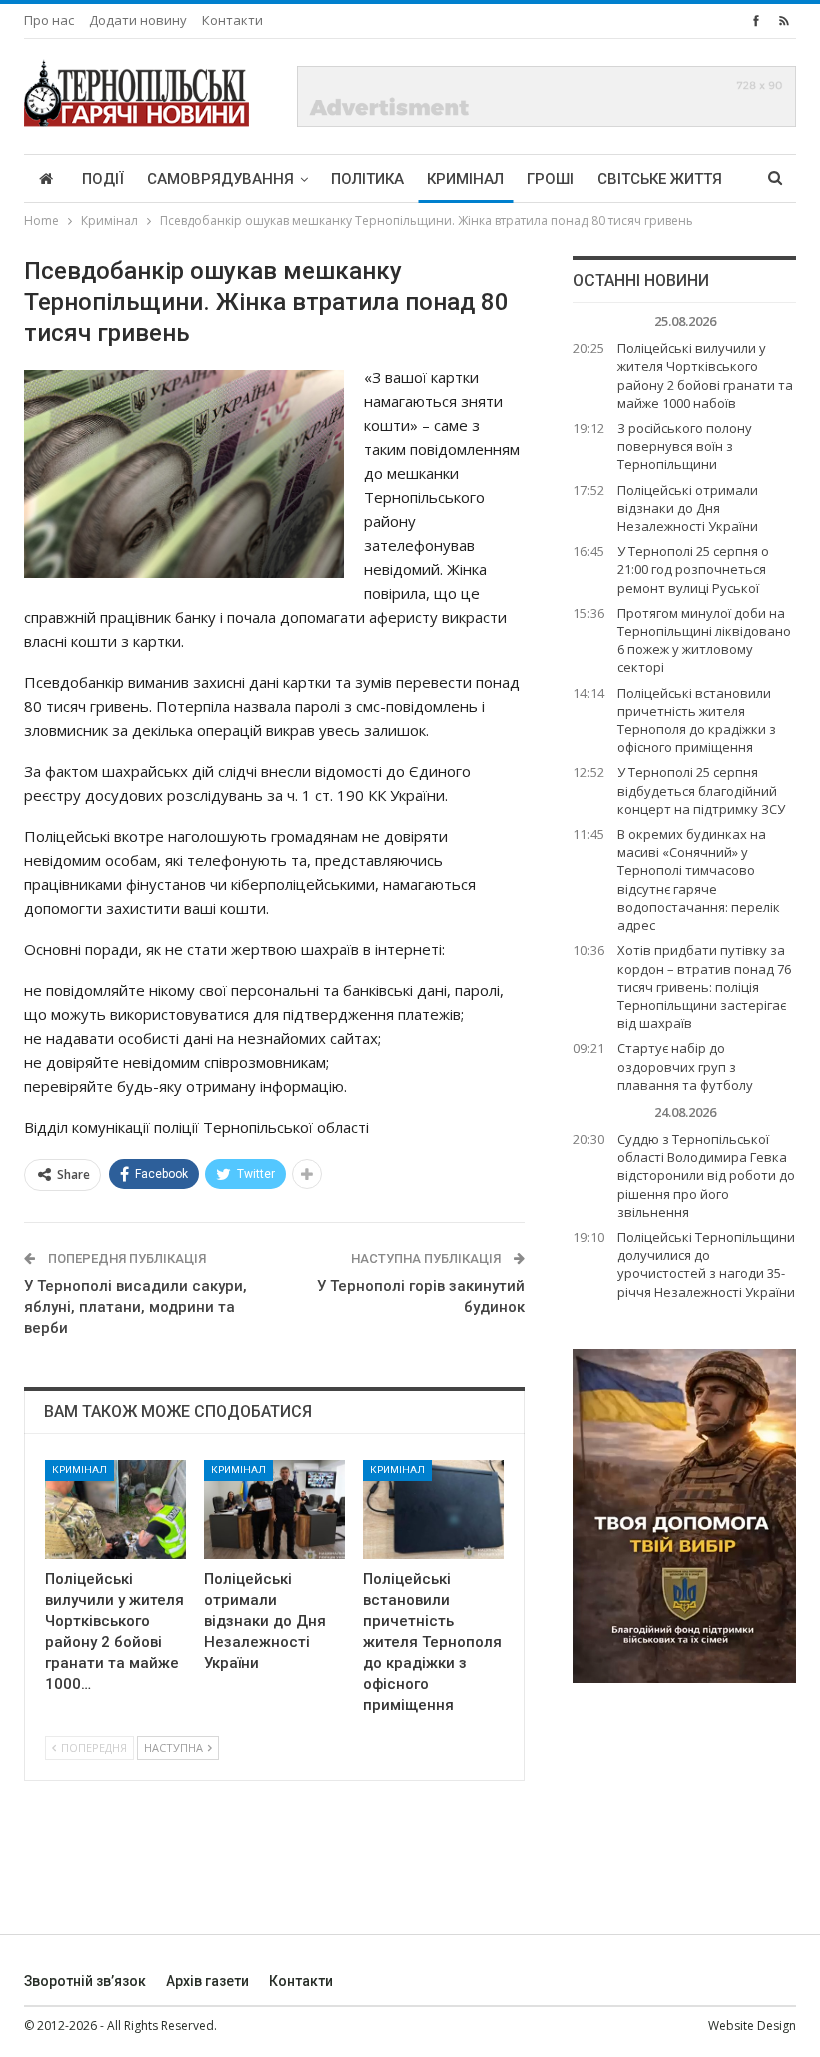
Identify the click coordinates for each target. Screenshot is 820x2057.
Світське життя (659, 179)
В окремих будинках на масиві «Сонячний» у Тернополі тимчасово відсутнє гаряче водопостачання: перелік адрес (698, 879)
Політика (367, 179)
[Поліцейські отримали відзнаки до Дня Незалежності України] (274, 1509)
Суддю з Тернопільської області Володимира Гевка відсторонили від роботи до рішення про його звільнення (706, 1175)
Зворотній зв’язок (85, 1981)
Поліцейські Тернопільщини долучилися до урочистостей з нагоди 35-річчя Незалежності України (706, 1264)
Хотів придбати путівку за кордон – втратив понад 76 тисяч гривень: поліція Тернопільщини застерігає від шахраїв (704, 986)
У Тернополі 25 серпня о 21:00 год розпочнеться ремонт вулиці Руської (693, 569)
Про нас (49, 20)
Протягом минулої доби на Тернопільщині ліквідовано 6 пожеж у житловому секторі (704, 640)
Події (103, 179)
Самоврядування (220, 179)
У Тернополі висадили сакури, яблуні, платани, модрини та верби (135, 1307)
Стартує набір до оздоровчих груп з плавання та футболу (685, 1066)
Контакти (232, 20)
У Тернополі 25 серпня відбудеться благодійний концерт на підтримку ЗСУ (701, 790)
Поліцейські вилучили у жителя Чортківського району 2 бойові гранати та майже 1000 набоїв (705, 375)
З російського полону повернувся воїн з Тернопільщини (684, 446)
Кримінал (465, 179)
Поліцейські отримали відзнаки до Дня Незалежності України (687, 508)
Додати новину (138, 20)
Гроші (550, 179)
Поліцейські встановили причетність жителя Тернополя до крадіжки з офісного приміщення (696, 720)
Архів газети (207, 1981)
